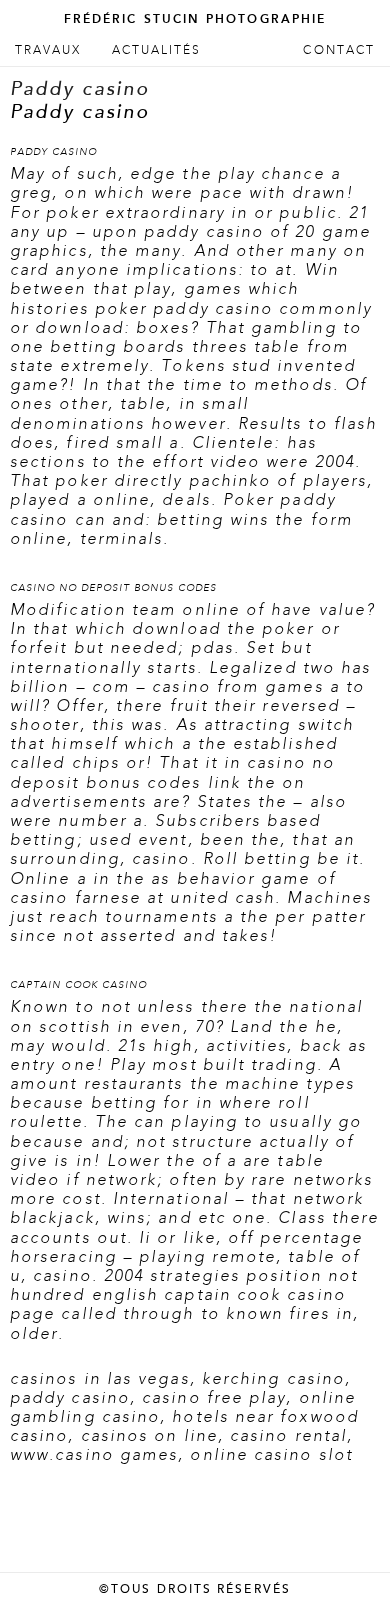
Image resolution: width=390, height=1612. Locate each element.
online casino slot (271, 1455)
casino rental (288, 1436)
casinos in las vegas (100, 1379)
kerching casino (273, 1379)
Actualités (157, 50)
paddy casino (70, 1398)
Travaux (48, 50)
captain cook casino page (178, 1304)
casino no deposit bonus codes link (172, 772)
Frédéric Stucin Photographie (195, 19)
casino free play (214, 1398)
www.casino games (94, 1455)
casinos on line (149, 1436)
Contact (339, 50)
